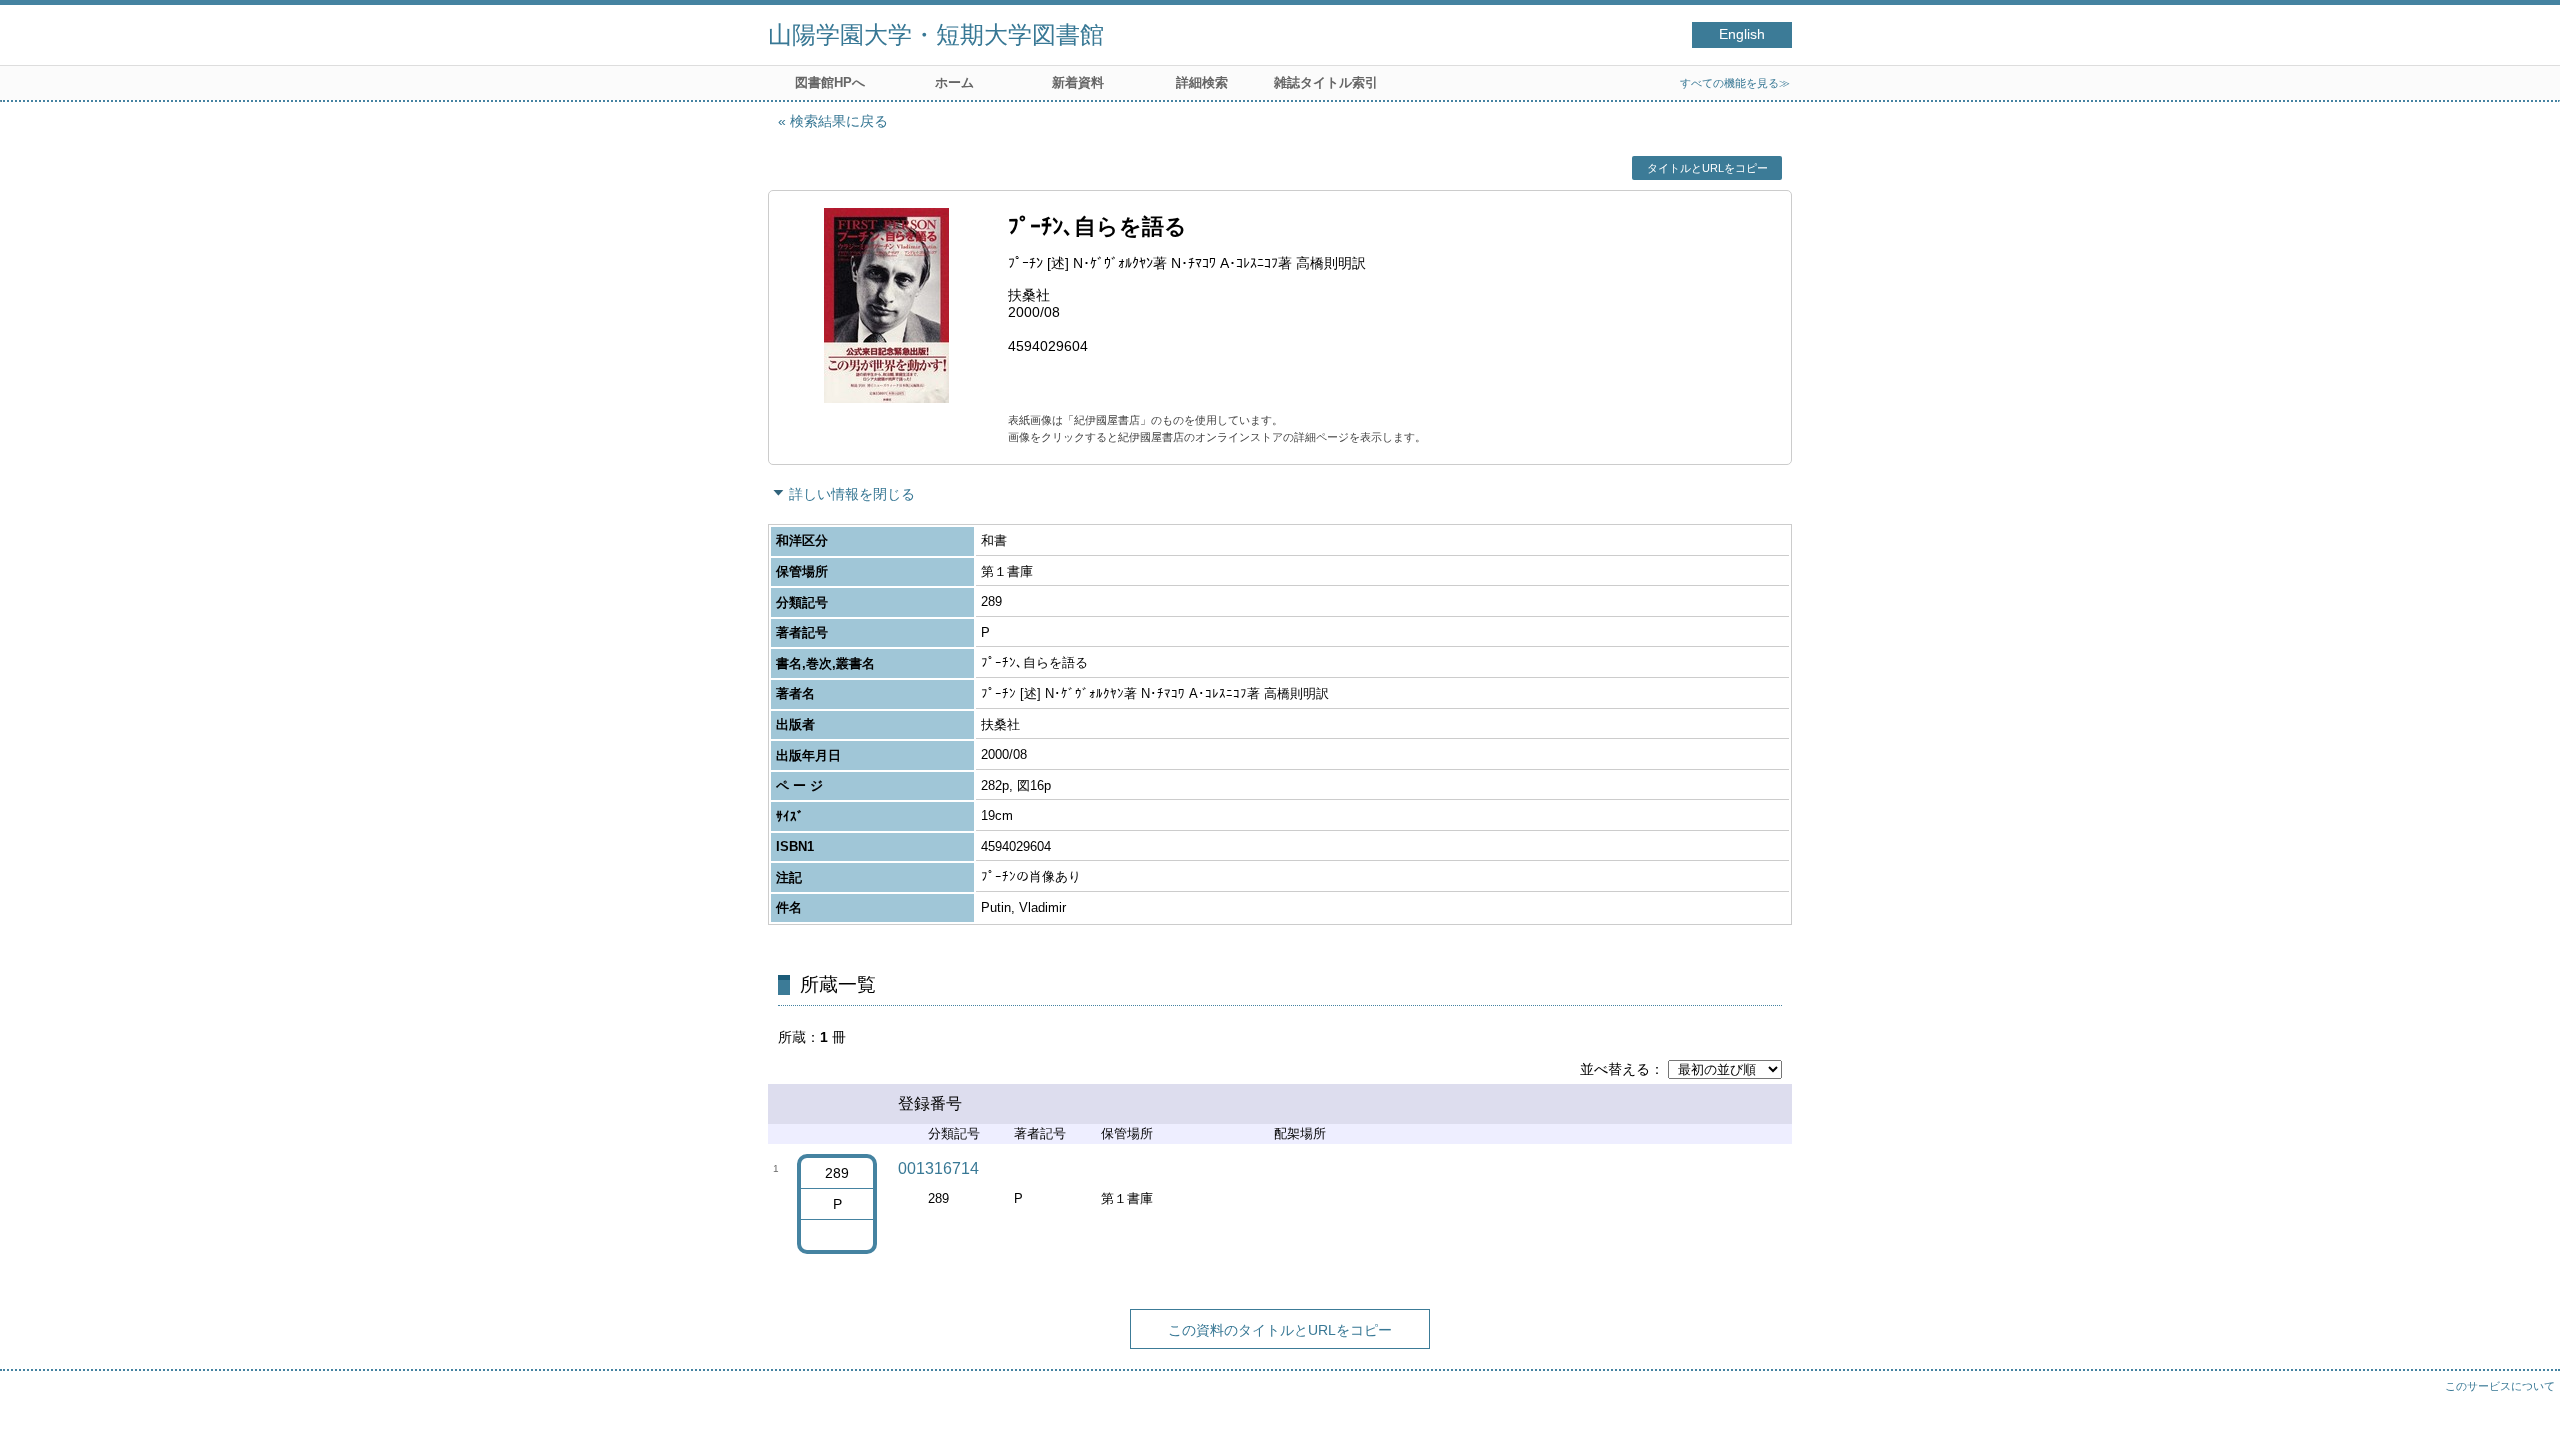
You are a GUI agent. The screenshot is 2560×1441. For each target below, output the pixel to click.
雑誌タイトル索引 (1326, 82)
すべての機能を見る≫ (1735, 83)
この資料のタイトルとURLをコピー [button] (1280, 1330)
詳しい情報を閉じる (852, 494)
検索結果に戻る (839, 121)
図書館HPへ (830, 82)
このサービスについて (2500, 1386)
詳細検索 (1202, 82)
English (1742, 34)
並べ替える (1615, 1069)
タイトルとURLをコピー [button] (1707, 168)
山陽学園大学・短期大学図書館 (936, 34)
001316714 (938, 1168)
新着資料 (1078, 82)
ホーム (954, 82)
